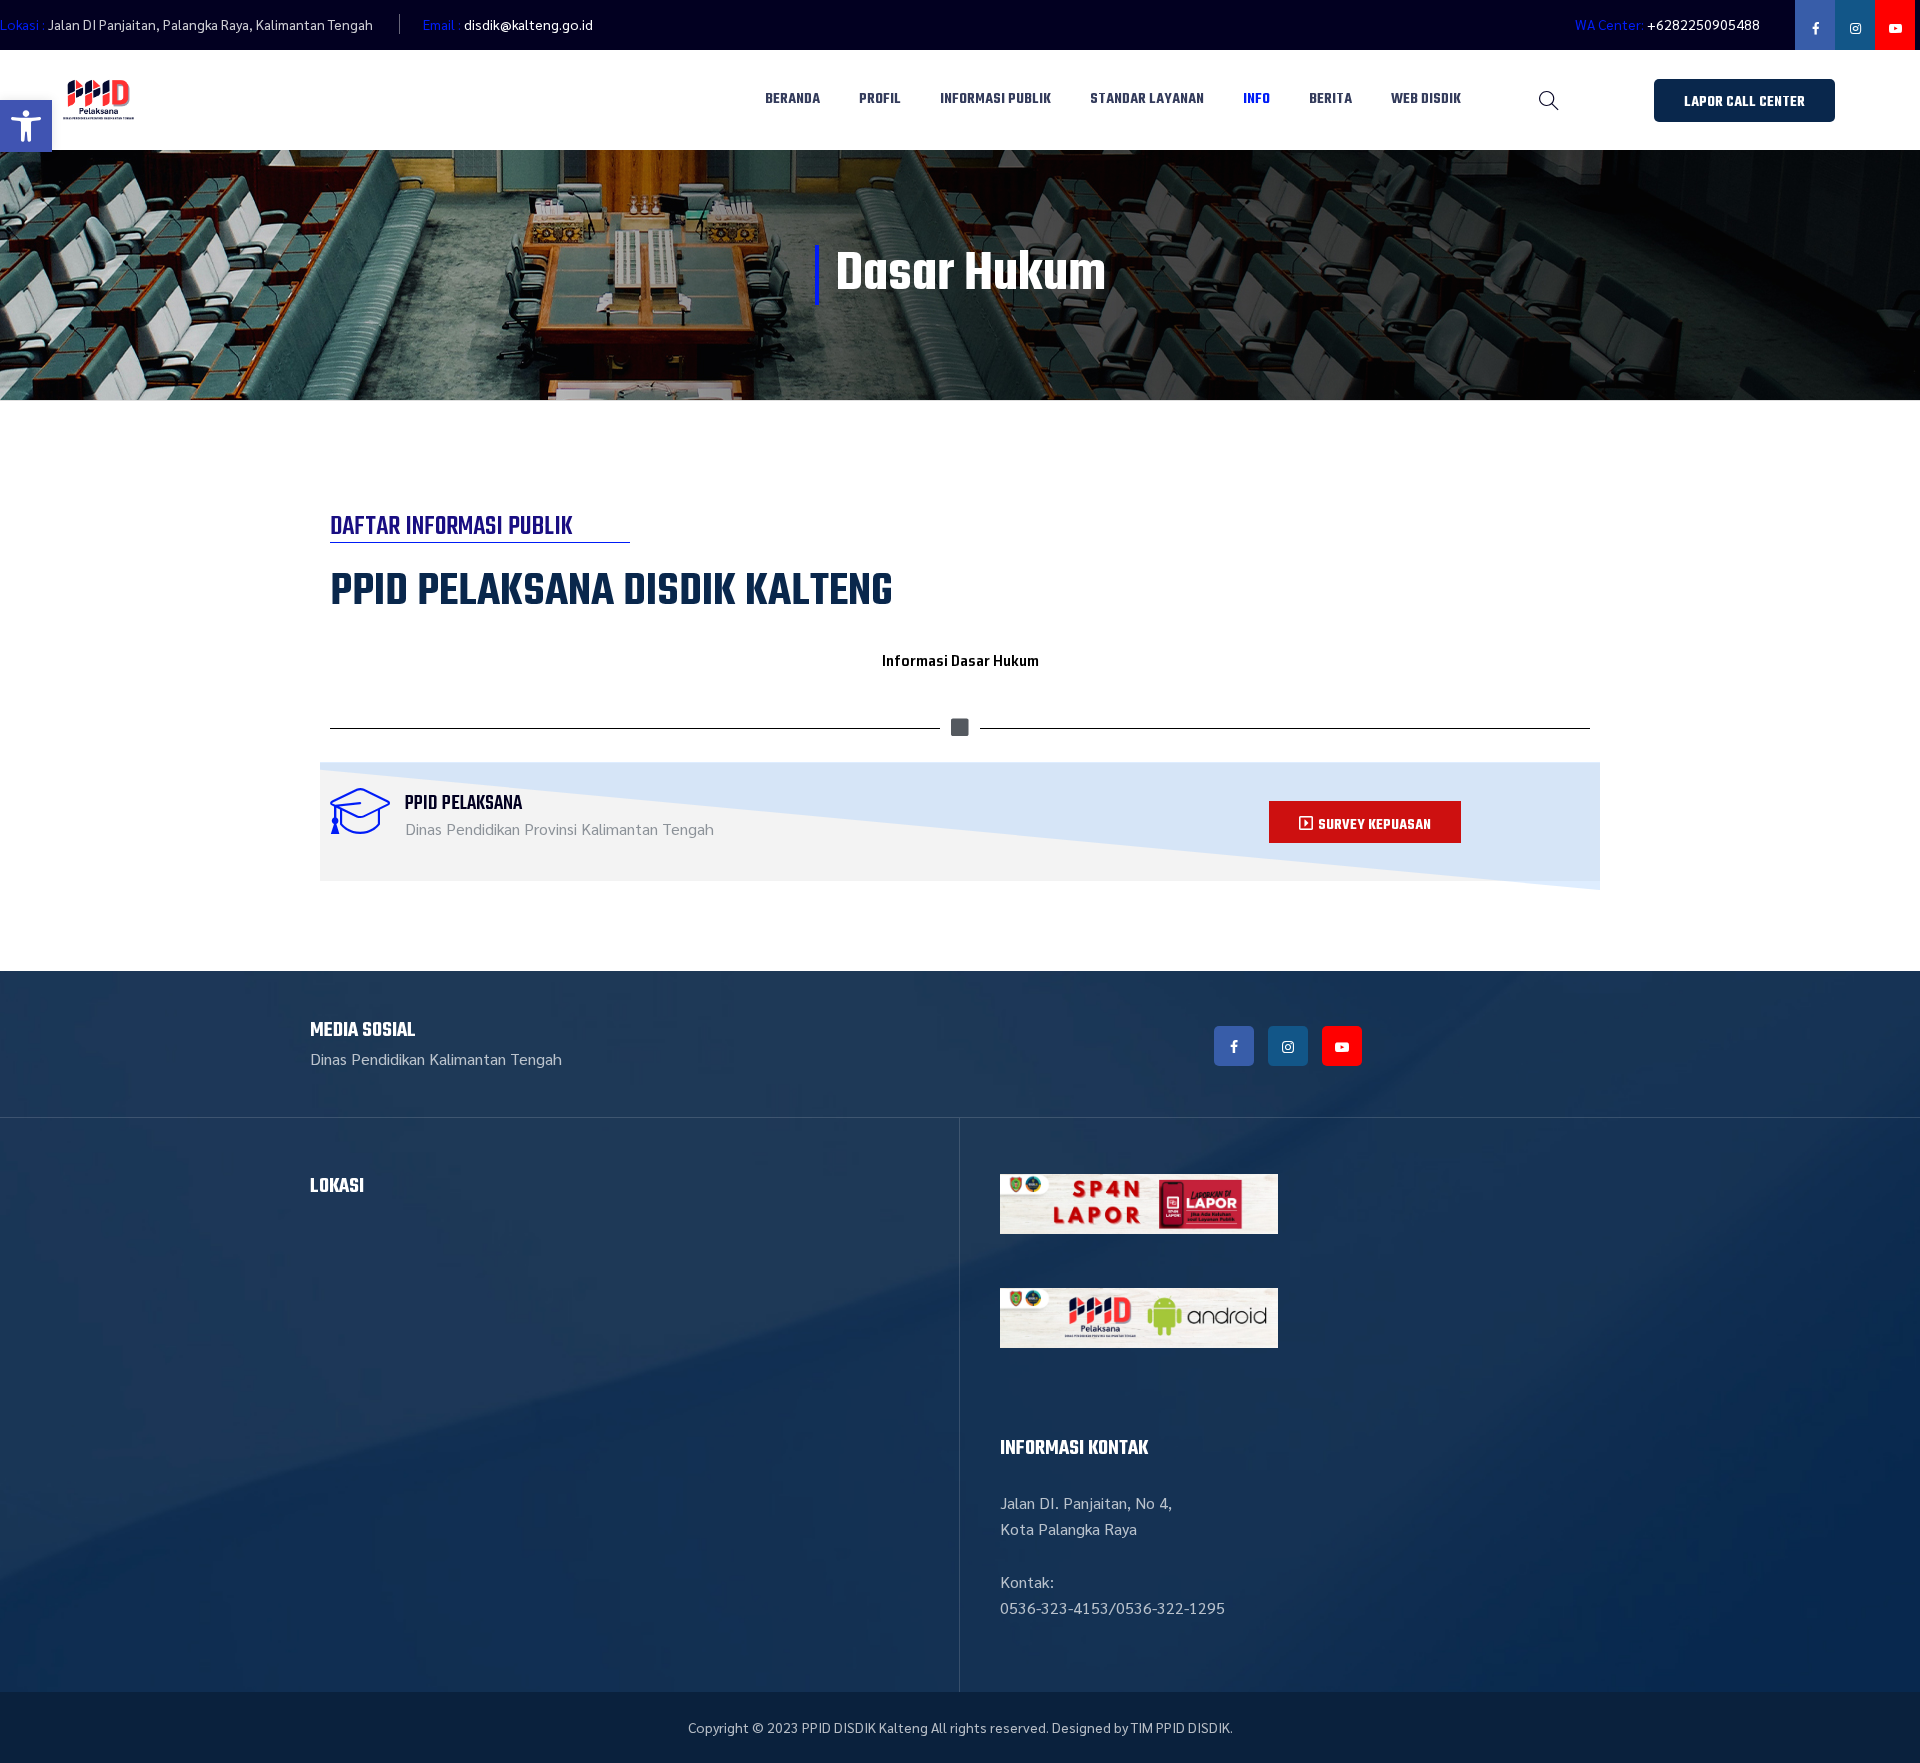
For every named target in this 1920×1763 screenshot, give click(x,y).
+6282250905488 (1703, 24)
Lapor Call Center (1744, 102)
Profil (880, 99)
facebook (1815, 25)
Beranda (792, 99)
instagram (1855, 25)
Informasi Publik (995, 99)
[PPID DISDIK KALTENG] (98, 100)
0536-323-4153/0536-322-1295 (1112, 1607)
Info (1256, 99)
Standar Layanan (1147, 99)
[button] (26, 126)
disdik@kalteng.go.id (528, 24)
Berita (1330, 99)
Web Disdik (1426, 99)
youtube (1895, 25)
